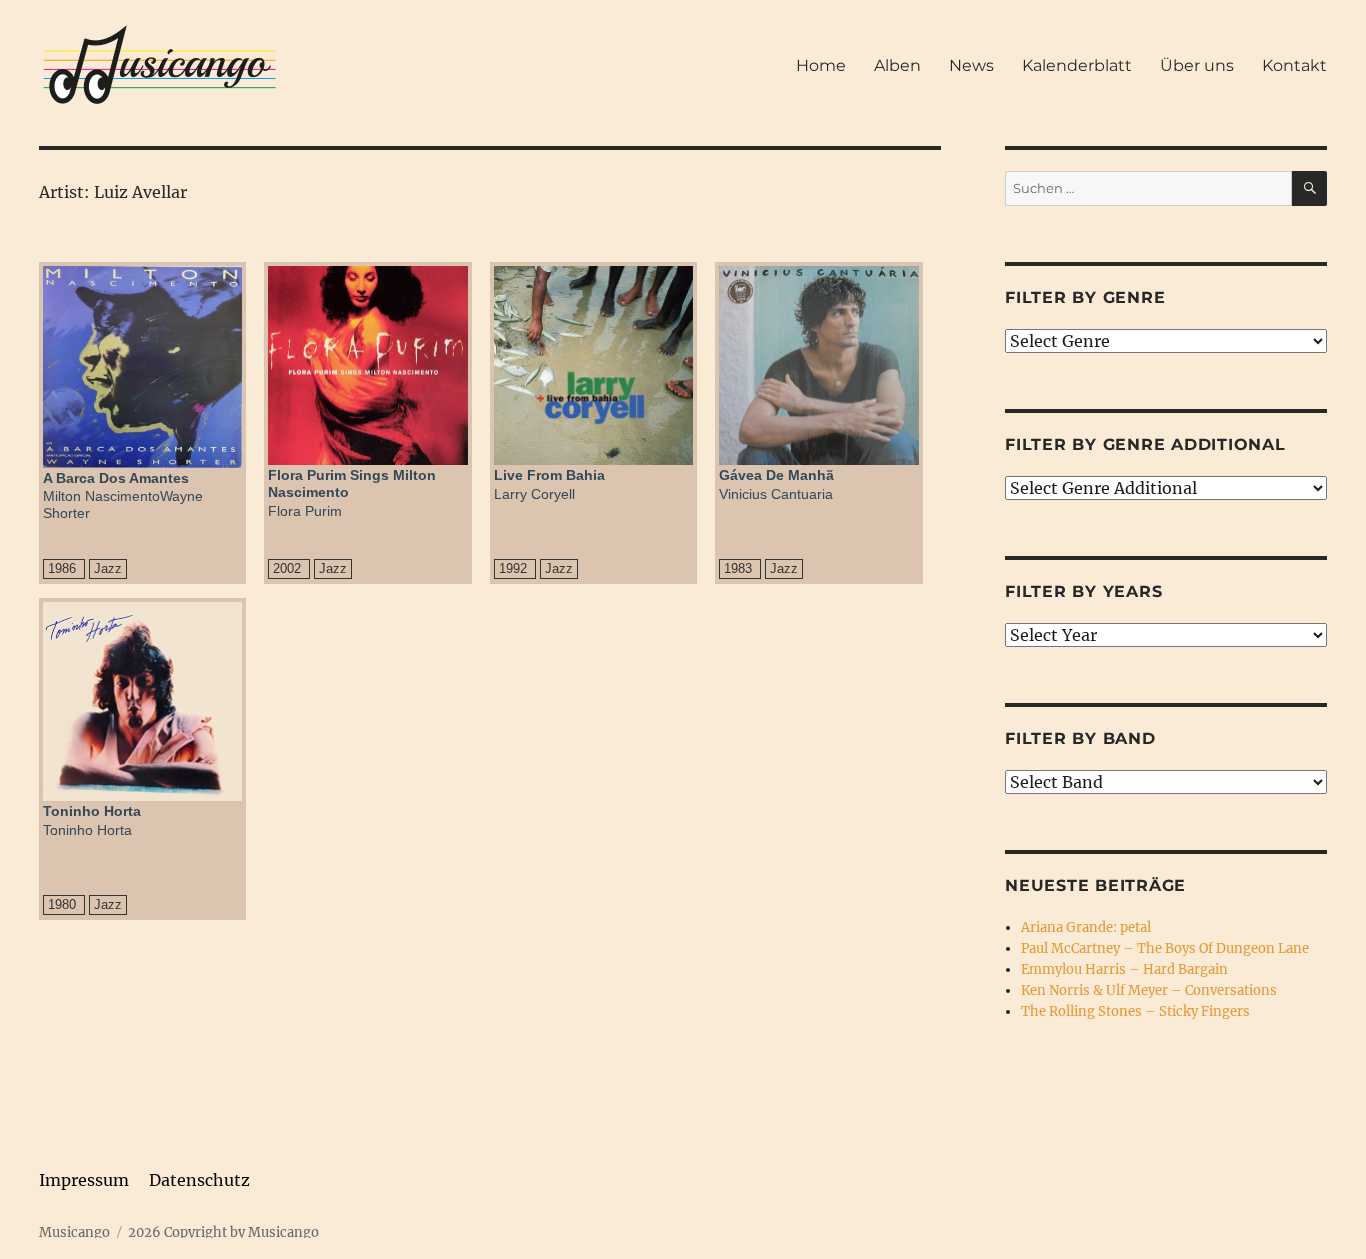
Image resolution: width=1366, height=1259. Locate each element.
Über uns (1197, 65)
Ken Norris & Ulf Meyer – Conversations (1149, 990)
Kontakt (1294, 65)
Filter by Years (1083, 591)
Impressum (84, 1180)
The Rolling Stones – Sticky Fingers (1135, 1011)
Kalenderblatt (1077, 65)
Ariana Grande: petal (1086, 927)
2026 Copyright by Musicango (223, 1232)
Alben (897, 65)
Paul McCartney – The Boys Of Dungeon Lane (1165, 948)
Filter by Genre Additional (1145, 444)
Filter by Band (1080, 738)
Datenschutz (199, 1180)
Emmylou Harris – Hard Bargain (1124, 969)
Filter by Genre (1085, 297)
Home (821, 65)
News (971, 65)
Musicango (74, 1232)
